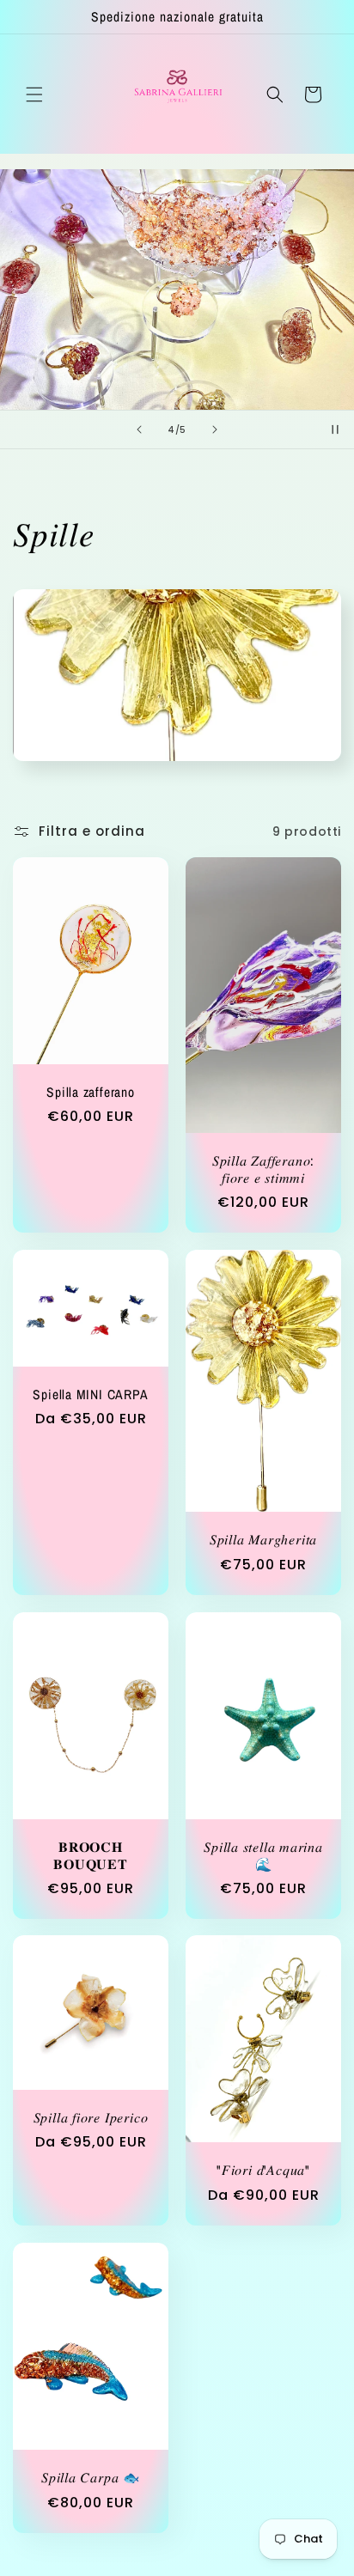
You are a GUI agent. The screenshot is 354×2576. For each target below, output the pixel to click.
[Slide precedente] (139, 429)
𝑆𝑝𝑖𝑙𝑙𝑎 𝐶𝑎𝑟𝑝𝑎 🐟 (91, 2478)
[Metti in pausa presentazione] (335, 429)
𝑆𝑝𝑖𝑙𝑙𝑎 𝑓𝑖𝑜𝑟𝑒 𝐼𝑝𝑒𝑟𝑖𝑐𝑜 (91, 2118)
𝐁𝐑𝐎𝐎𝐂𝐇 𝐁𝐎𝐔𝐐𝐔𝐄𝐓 (90, 1855)
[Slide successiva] (215, 429)
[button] (34, 94)
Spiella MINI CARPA (90, 1395)
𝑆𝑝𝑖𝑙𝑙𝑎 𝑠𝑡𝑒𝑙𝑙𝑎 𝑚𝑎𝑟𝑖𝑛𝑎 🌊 (263, 1855)
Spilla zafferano (90, 1093)
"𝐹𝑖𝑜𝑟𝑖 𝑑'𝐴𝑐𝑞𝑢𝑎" (263, 2171)
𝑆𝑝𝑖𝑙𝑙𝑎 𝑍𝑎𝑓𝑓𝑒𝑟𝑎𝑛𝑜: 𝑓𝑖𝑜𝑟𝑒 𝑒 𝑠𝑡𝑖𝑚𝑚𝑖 (263, 1170)
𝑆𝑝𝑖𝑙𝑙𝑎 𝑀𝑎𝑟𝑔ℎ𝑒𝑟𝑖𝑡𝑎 (263, 1541)
